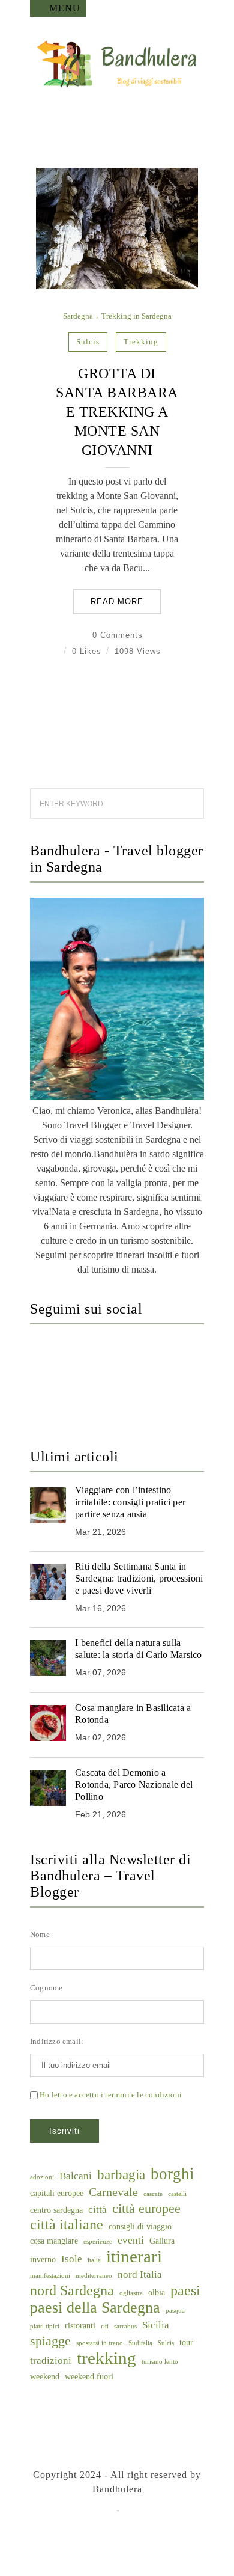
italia (94, 2260)
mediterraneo (94, 2276)
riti (105, 2326)
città (97, 2210)
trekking (141, 342)
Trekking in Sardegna (136, 316)
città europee (146, 2209)
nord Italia (140, 2275)
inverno (43, 2259)
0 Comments (118, 635)
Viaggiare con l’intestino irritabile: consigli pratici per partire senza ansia (130, 1502)
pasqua (175, 2311)
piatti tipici (45, 2326)
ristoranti (80, 2325)
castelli (177, 2194)
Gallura (162, 2241)
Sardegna (78, 316)
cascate (153, 2194)
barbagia (121, 2175)
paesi (185, 2290)
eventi (131, 2240)
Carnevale (113, 2192)
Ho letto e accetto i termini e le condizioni (111, 2095)
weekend (45, 2376)
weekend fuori (89, 2376)
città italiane (67, 2224)
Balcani (76, 2176)
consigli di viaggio (140, 2226)
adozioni (42, 2177)
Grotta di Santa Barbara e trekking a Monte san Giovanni (117, 412)
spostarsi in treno (100, 2343)
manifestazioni (50, 2276)
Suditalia (140, 2343)
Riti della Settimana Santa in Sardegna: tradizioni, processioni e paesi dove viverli (139, 1578)
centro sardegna (56, 2210)
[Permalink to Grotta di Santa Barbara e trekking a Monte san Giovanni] (117, 286)
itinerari (134, 2256)
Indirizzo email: (57, 2041)
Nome (40, 1934)
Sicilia (156, 2325)
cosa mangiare (54, 2241)
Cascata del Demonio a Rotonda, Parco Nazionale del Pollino (134, 1785)
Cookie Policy (154, 2510)
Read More (117, 601)
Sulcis (88, 342)
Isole (72, 2259)
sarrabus (125, 2326)
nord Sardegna (72, 2290)
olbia (157, 2292)
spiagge (50, 2341)
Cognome (46, 1988)
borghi (172, 2174)
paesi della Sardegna (95, 2308)
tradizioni (51, 2360)
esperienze (98, 2241)
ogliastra (131, 2293)
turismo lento (160, 2362)
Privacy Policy (82, 2510)
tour (186, 2342)
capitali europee (57, 2193)
